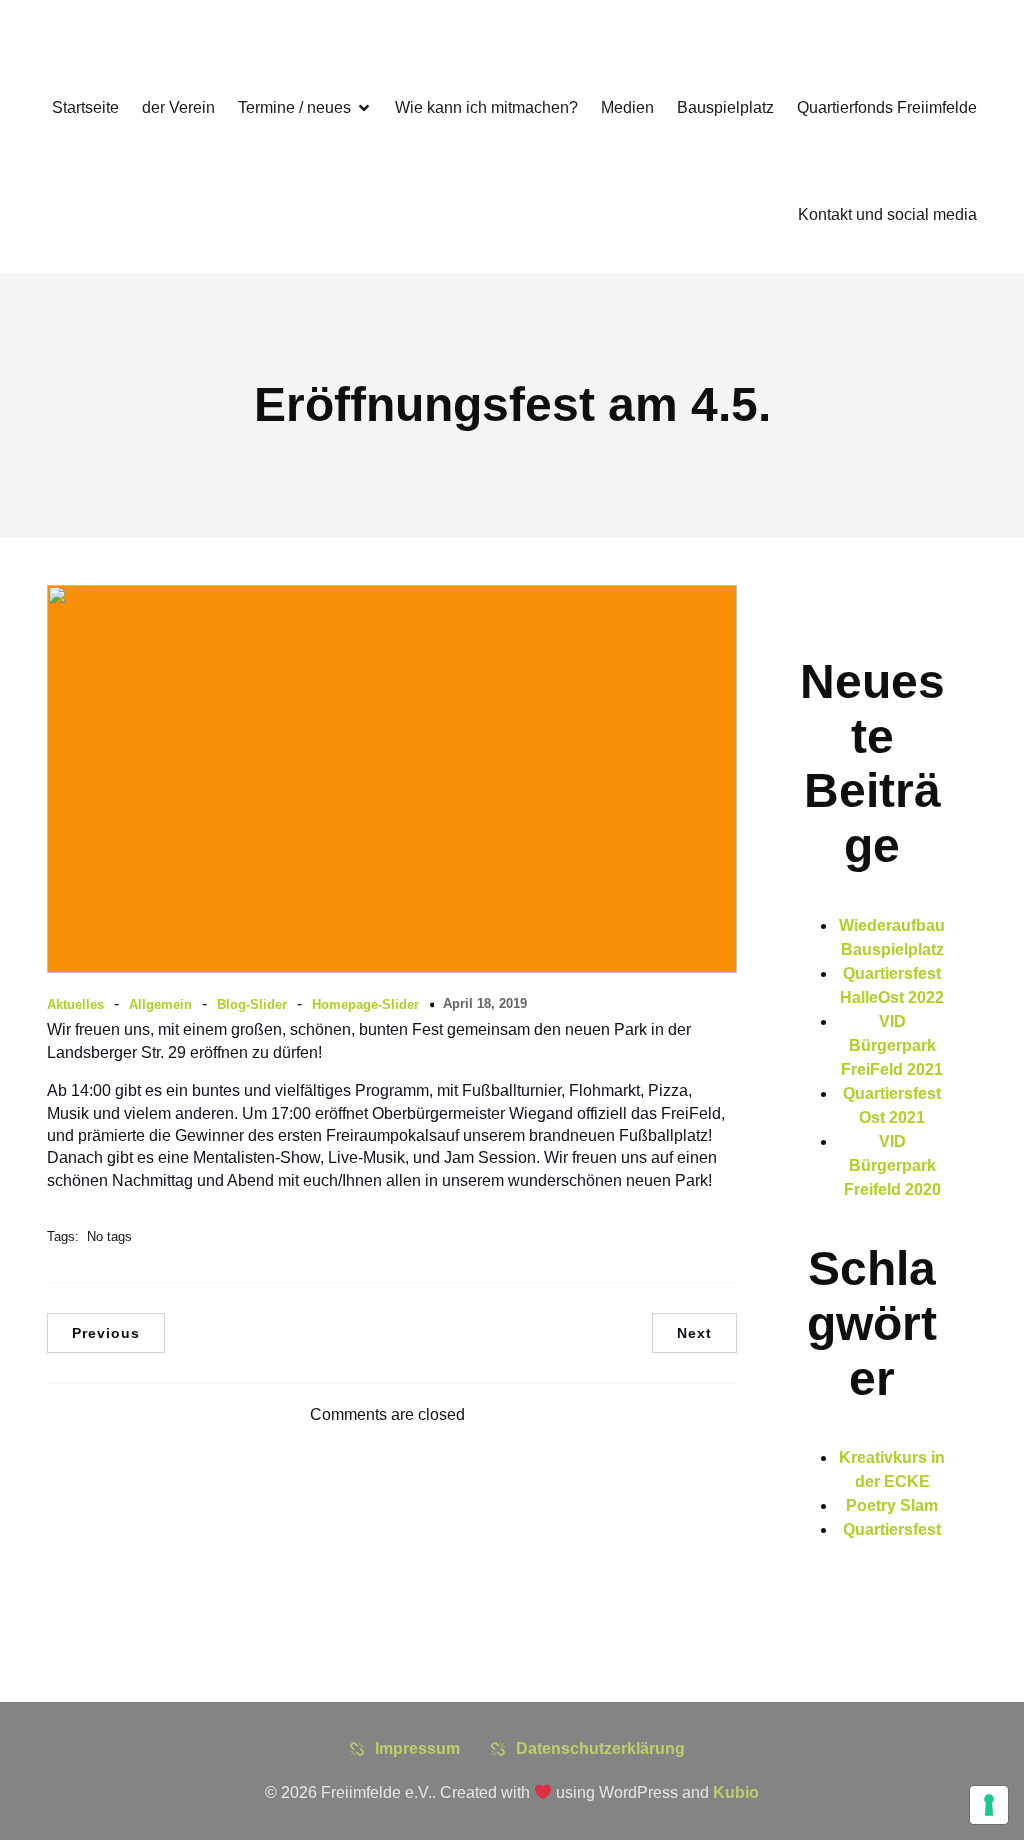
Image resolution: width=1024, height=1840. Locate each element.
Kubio (736, 1792)
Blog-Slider (252, 1004)
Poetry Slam (892, 1505)
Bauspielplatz (725, 107)
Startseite (85, 107)
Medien (627, 107)
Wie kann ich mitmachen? (486, 107)
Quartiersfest (892, 1529)
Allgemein (160, 1004)
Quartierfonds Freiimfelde (887, 107)
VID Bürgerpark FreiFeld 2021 (892, 1045)
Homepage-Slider (365, 1004)
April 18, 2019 (485, 1003)
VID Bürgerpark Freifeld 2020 (892, 1165)
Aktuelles (75, 1004)
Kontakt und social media (887, 214)
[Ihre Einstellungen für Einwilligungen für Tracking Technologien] (989, 1805)
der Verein (178, 107)
